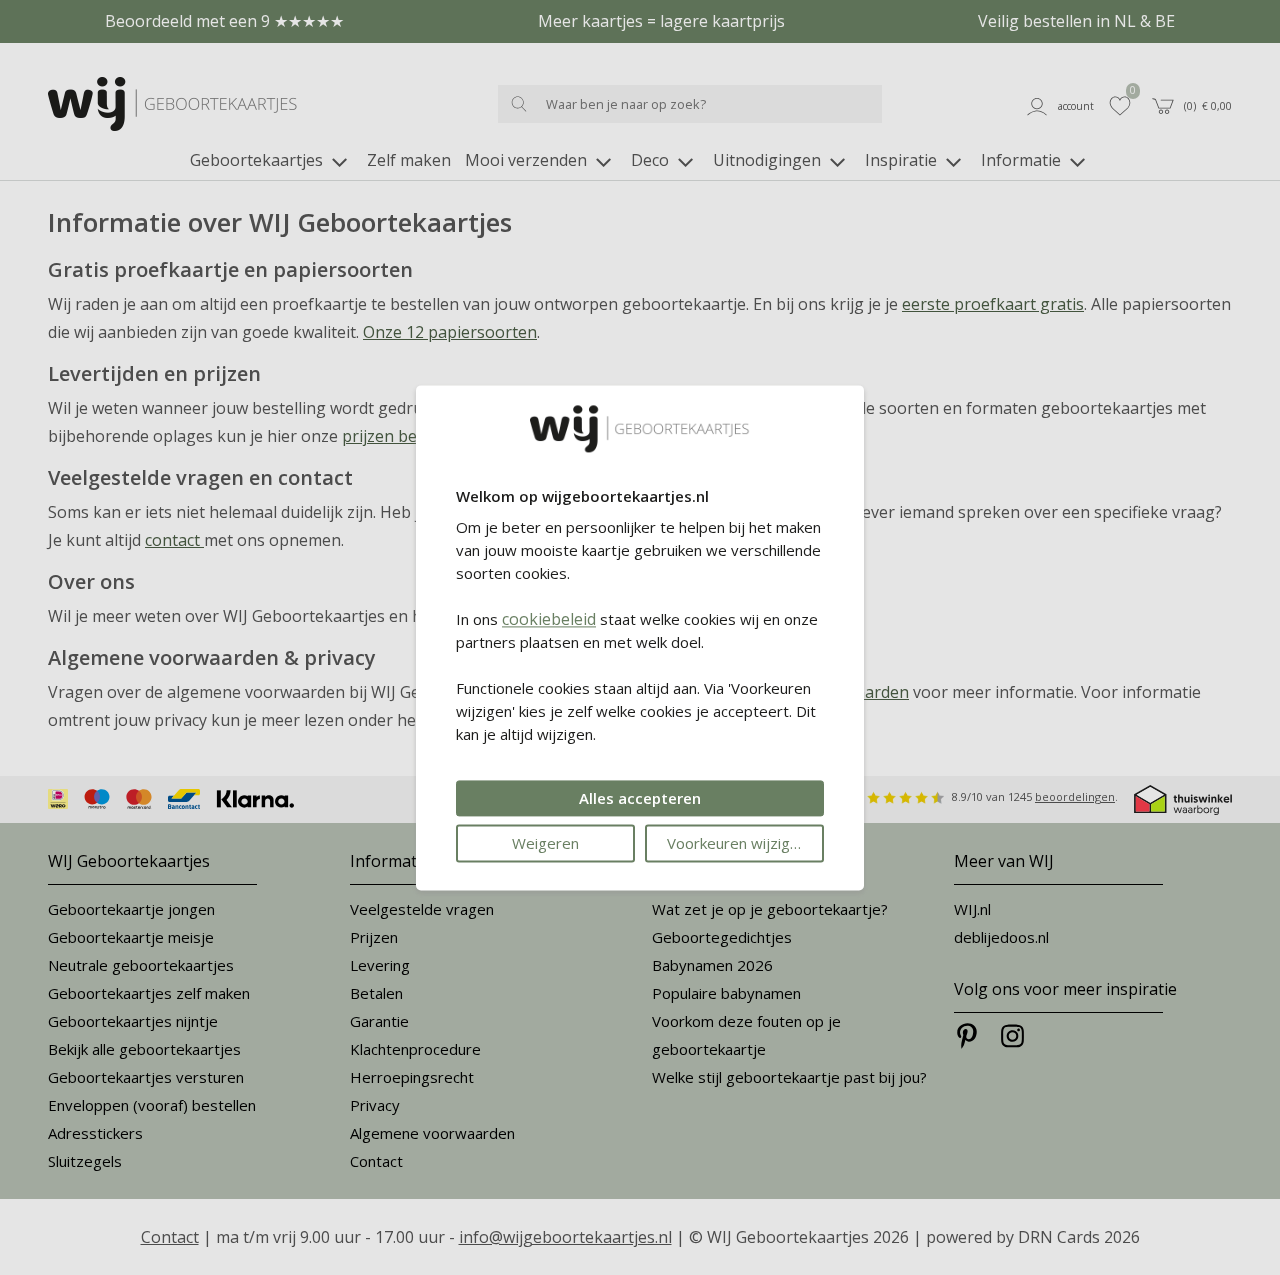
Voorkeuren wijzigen (737, 843)
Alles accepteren (640, 798)
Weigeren (545, 843)
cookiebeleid (549, 619)
